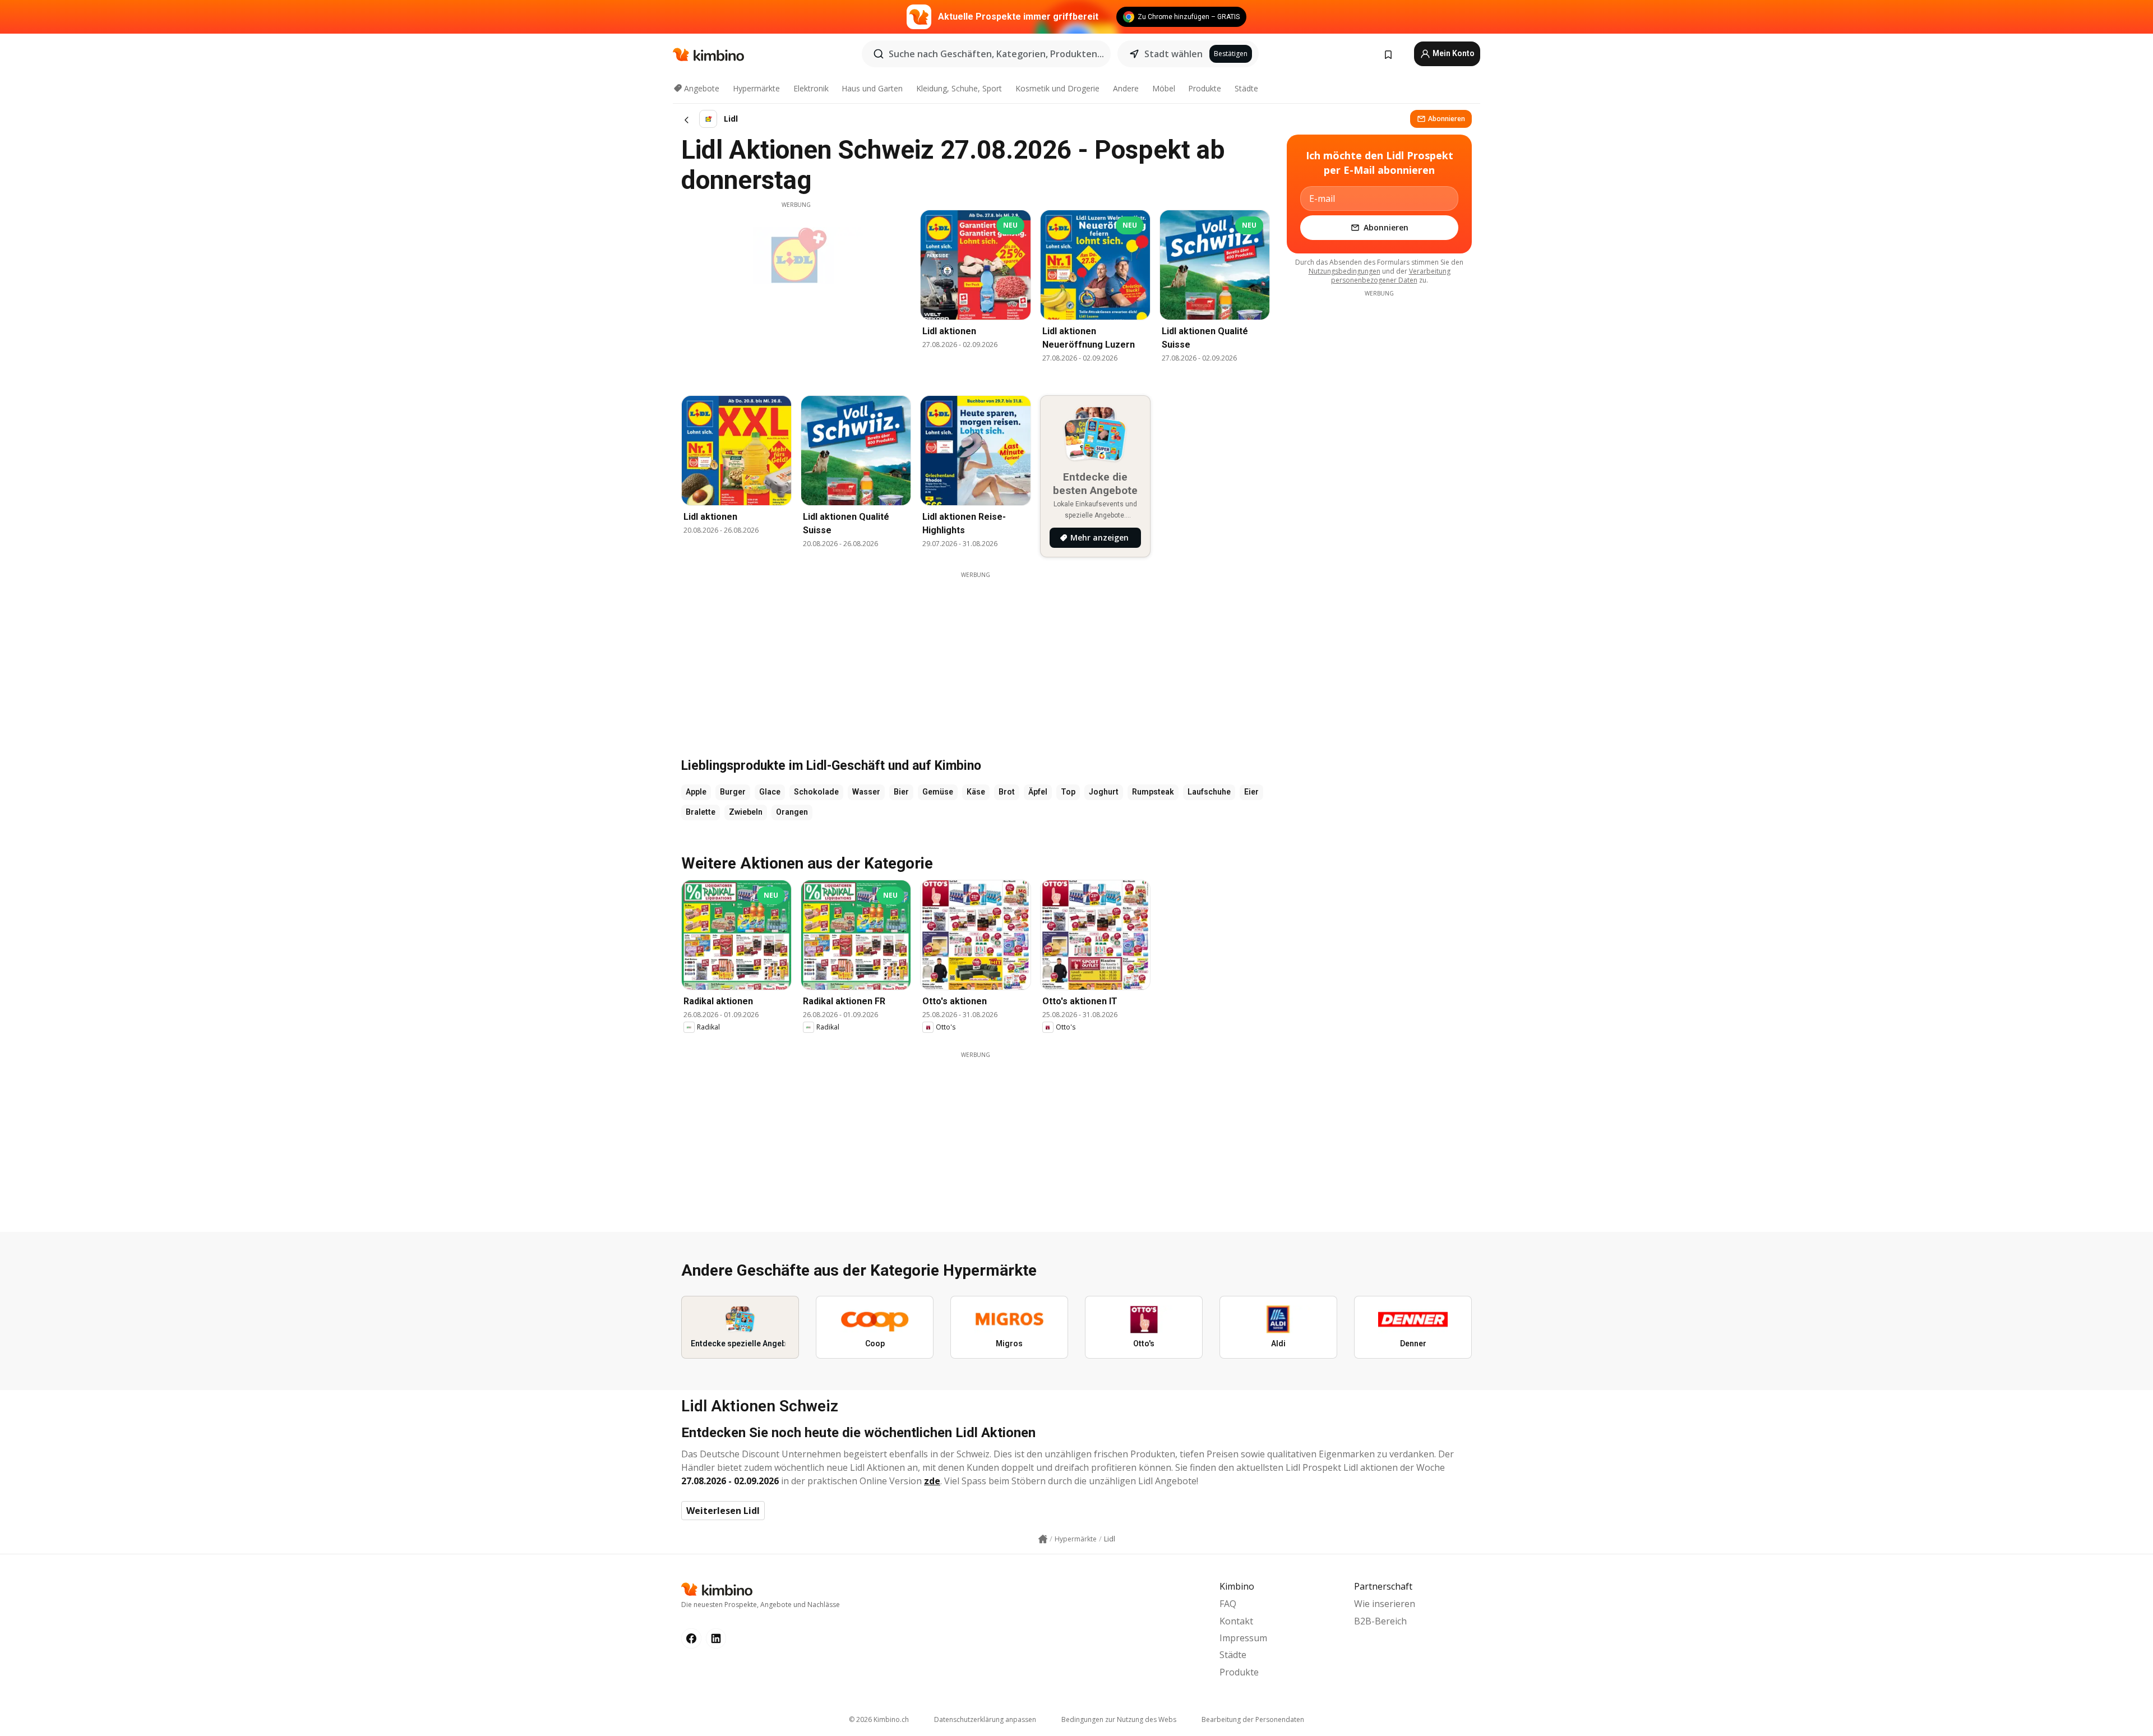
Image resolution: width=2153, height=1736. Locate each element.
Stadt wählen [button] (1173, 54)
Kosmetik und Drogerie (1057, 88)
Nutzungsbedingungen (1345, 271)
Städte (1246, 88)
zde (932, 1481)
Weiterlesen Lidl (723, 1511)
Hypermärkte (756, 88)
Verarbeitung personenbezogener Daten (1391, 276)
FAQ (1228, 1604)
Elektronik (811, 88)
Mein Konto (1453, 53)
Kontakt (1236, 1621)
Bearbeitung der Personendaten (1253, 1719)
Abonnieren (1447, 119)
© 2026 (879, 1719)
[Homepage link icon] (1043, 1539)
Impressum (1243, 1638)
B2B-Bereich (1380, 1621)
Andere (1126, 88)
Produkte (1205, 88)
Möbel (1164, 88)
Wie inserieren (1385, 1604)
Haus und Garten (872, 88)
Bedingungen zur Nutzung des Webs (1119, 1719)
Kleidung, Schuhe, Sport (959, 88)
